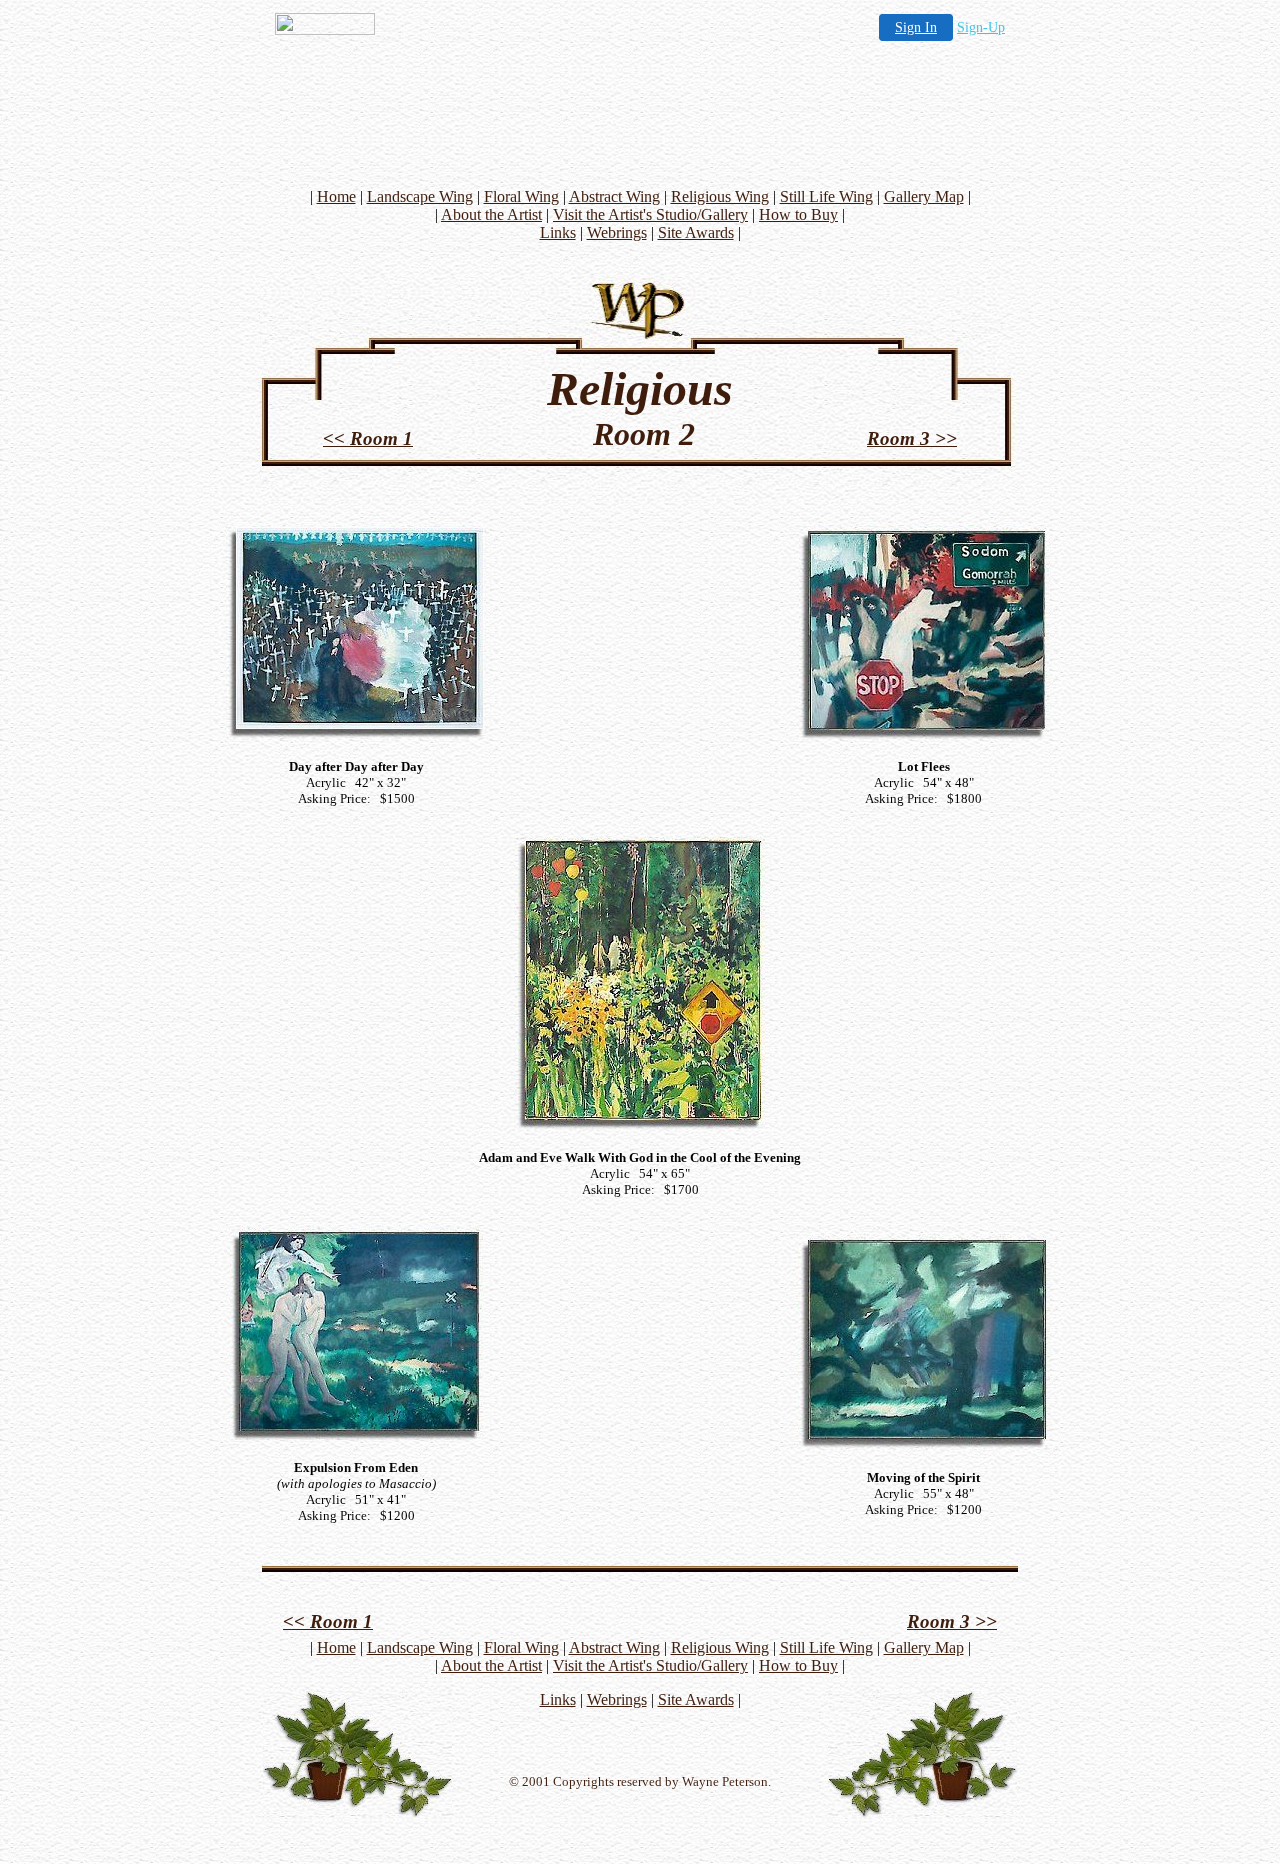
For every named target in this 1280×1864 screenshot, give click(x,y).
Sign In (916, 27)
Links (558, 232)
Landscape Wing (420, 196)
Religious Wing (720, 196)
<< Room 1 (368, 438)
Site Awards (696, 232)
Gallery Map (924, 196)
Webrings (617, 232)
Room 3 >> (912, 438)
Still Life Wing (826, 196)
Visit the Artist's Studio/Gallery (650, 214)
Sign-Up (981, 27)
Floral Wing (521, 196)
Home (336, 196)
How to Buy (798, 214)
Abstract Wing (614, 196)
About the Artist (491, 214)
